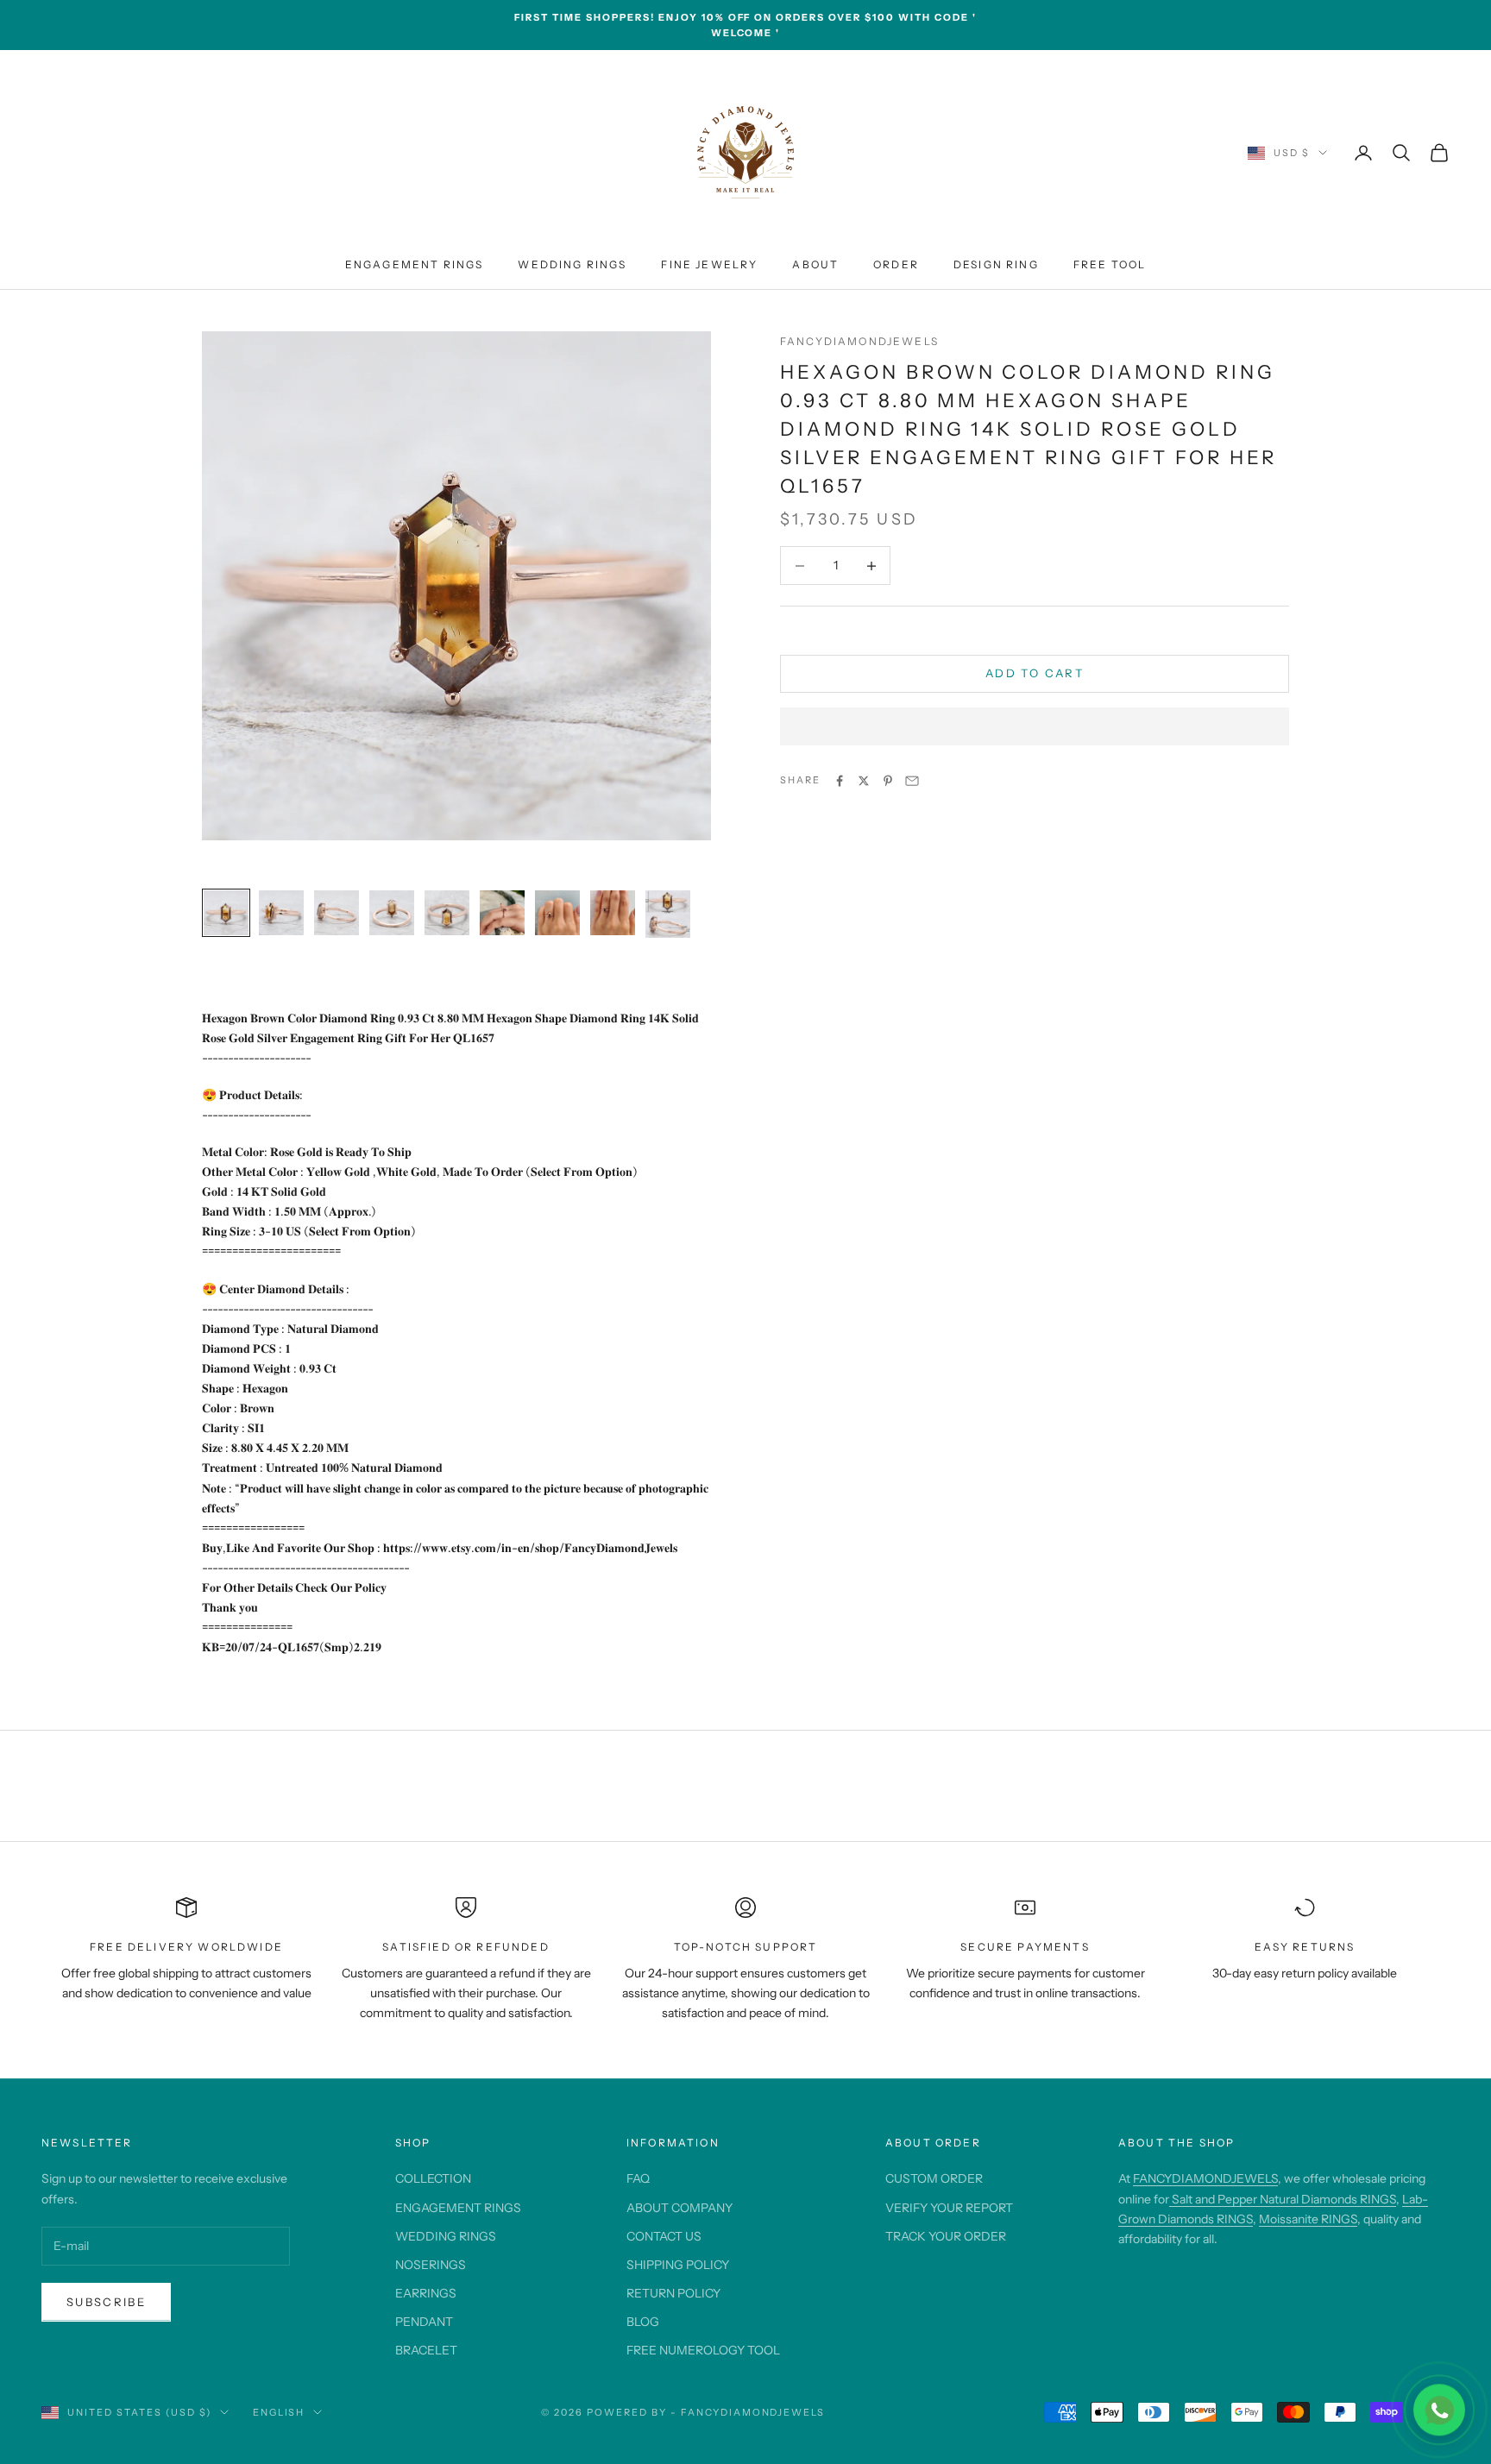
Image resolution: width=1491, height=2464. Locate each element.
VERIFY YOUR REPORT (949, 2208)
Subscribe (106, 2302)
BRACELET (426, 2350)
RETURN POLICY (673, 2293)
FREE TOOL (1110, 264)
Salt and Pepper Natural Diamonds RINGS (1283, 2199)
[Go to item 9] (668, 914)
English (279, 2412)
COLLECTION (433, 2178)
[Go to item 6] (502, 913)
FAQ (638, 2178)
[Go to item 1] (226, 913)
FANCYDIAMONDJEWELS (1205, 2178)
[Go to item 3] (337, 913)
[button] (1035, 726)
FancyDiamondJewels (859, 341)
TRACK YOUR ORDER (946, 2236)
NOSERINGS (431, 2265)
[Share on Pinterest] (888, 781)
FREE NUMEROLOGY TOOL (703, 2350)
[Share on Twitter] (864, 781)
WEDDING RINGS (572, 264)
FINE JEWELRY (709, 264)
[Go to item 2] (281, 913)
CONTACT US (664, 2236)
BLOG (643, 2322)
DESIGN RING (996, 264)
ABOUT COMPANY (679, 2208)
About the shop (1176, 2143)
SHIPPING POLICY (678, 2265)
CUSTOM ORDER (934, 2178)
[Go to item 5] (447, 913)
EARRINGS (426, 2293)
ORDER (896, 264)
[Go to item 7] (557, 913)
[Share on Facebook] (840, 781)
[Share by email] (912, 781)
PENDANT (424, 2322)
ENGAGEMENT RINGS (415, 264)
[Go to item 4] (392, 913)
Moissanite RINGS (1308, 2219)
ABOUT (815, 264)
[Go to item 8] (613, 913)
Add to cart (1035, 674)
